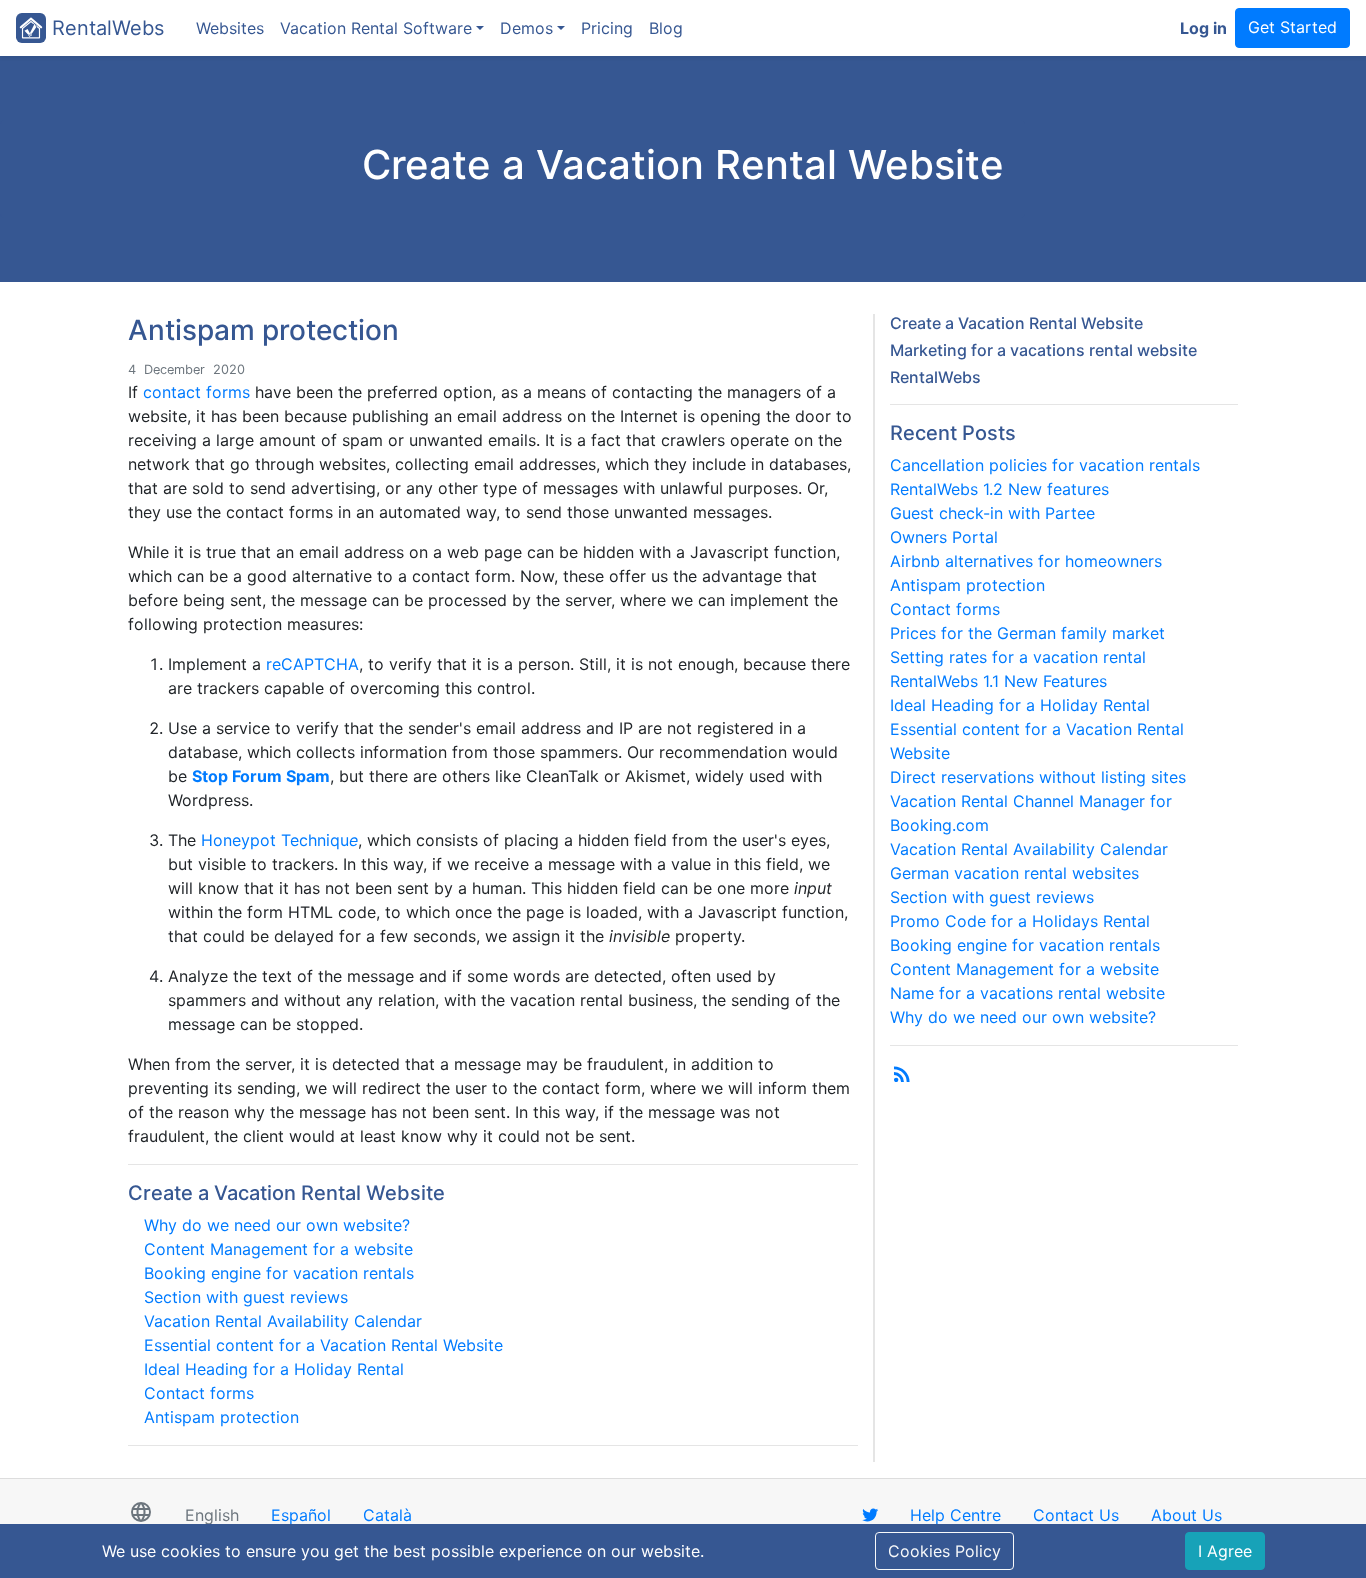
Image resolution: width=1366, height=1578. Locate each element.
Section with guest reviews (246, 1297)
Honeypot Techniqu (279, 840)
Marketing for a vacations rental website (1043, 350)
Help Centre (955, 1515)
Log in (1203, 28)
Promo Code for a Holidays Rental (1020, 921)
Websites (230, 28)
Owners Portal (944, 537)
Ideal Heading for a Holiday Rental (274, 1369)
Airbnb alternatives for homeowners (1026, 561)
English (212, 1515)
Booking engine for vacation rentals (279, 1273)
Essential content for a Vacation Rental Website (323, 1345)
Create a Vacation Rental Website (286, 1193)
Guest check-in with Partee (992, 513)
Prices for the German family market (1027, 633)
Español (301, 1515)
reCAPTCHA (312, 664)
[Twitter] (870, 1515)
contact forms (196, 392)
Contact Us (1076, 1515)
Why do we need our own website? (277, 1225)
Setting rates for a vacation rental (1018, 657)
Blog (666, 28)
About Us (1186, 1515)
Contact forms (199, 1393)
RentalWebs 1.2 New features (999, 489)
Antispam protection (221, 1417)
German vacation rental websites (1014, 873)
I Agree (1225, 1551)
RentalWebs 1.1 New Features (998, 681)
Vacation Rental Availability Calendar (283, 1321)
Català (387, 1515)
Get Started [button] (1292, 27)
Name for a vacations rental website (1027, 993)
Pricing (607, 28)
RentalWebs (105, 28)
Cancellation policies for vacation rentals (1045, 465)
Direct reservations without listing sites (1038, 777)
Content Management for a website (278, 1249)
